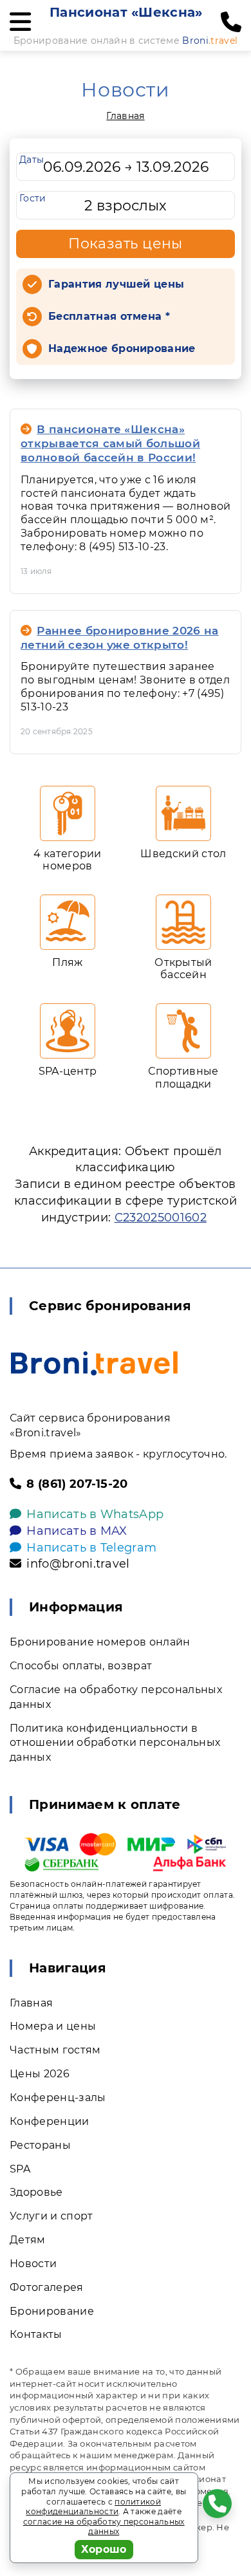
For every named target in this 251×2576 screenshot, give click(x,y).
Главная (125, 116)
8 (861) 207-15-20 (77, 1484)
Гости (33, 198)
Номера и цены (53, 2026)
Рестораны (40, 2145)
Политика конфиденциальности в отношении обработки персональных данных (115, 1743)
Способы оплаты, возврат (81, 1666)
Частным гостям (55, 2050)
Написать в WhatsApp (95, 1514)
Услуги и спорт (51, 2216)
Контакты (36, 2334)
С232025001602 (161, 1218)
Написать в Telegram (91, 1548)
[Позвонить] (231, 23)
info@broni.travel (78, 1564)
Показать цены (126, 244)
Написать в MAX (77, 1531)
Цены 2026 (40, 2074)
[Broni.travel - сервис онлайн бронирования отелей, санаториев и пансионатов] (94, 1363)
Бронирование (52, 2311)
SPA (20, 2169)
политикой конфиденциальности (93, 2507)
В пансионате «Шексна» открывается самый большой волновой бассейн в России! (110, 443)
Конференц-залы (58, 2098)
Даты (32, 160)
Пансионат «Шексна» (126, 12)
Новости (33, 2264)
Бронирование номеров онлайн (100, 1642)
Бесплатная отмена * (109, 316)
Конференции (50, 2121)
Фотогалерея (47, 2287)
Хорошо (104, 2549)
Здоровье (36, 2192)
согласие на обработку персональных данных (104, 2527)
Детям (28, 2240)
